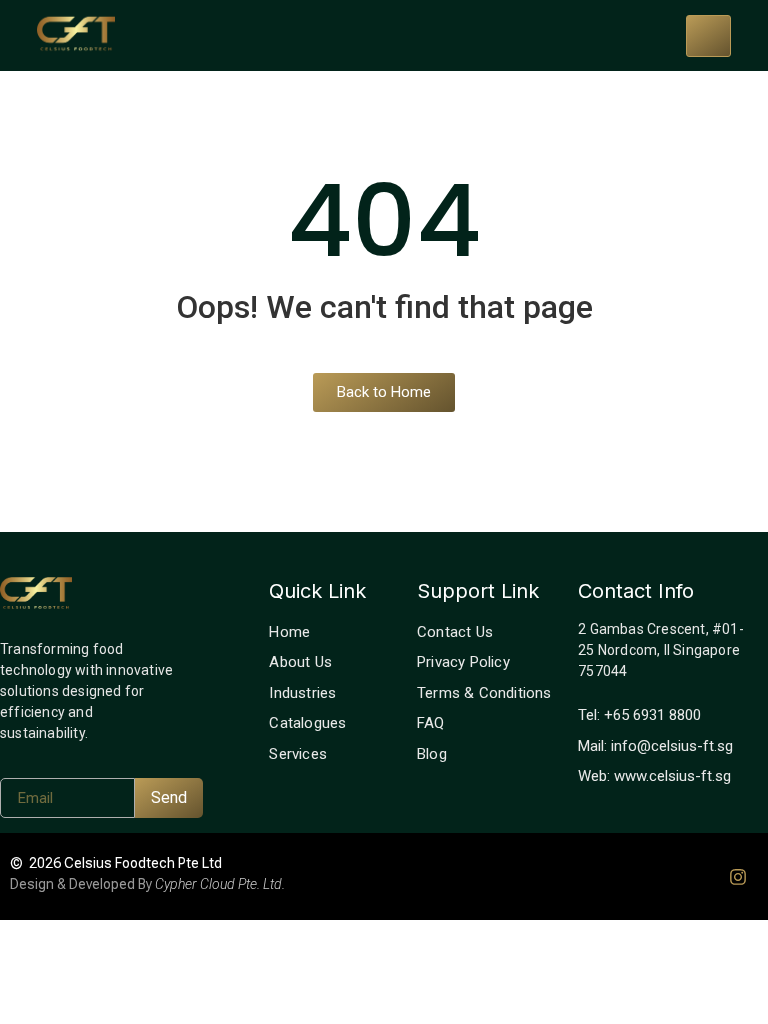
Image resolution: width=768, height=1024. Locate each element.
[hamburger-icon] (708, 36)
